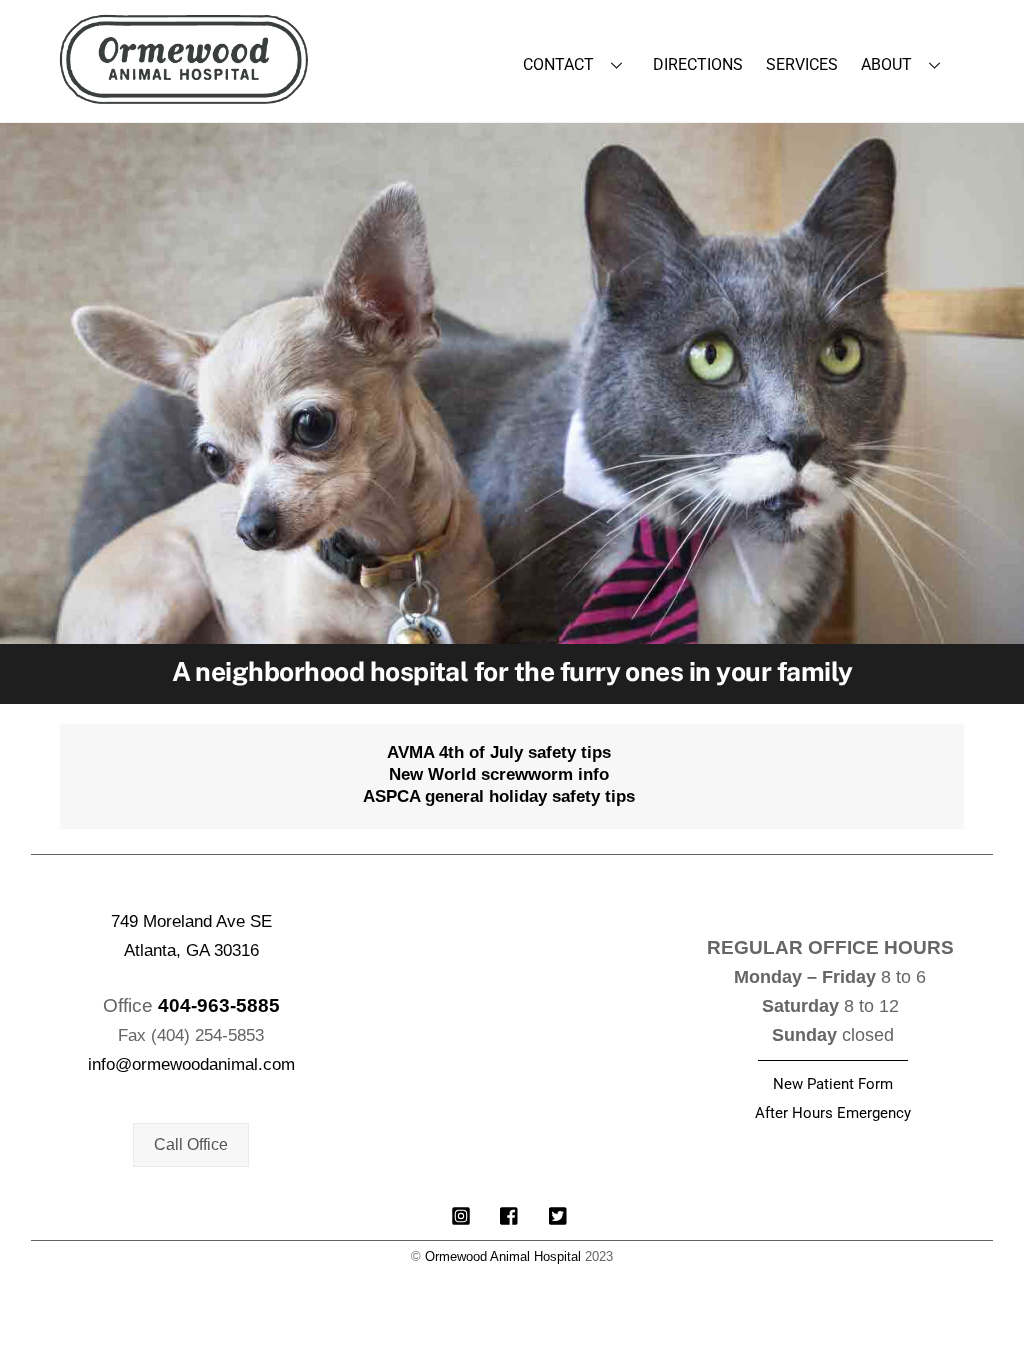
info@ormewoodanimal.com (191, 1064)
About (886, 64)
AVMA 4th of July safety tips (499, 752)
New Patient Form (833, 1084)
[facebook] (510, 1213)
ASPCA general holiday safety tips (499, 796)
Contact (558, 64)
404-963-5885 (219, 1005)
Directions (698, 64)
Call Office (191, 1144)
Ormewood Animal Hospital (503, 1256)
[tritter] (559, 1213)
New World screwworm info (499, 774)
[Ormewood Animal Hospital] (184, 93)
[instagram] (461, 1213)
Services (802, 64)
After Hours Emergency (833, 1113)
